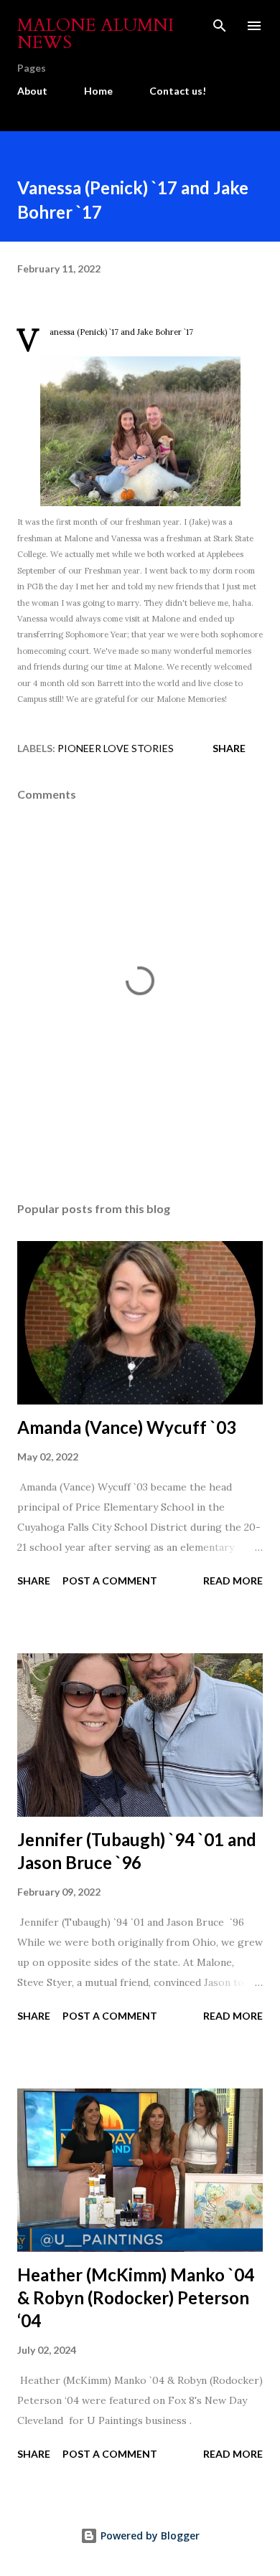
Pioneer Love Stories (116, 748)
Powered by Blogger (149, 2535)
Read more (233, 1581)
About (32, 91)
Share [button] (229, 748)
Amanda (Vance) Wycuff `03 (127, 1427)
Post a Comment (110, 1581)
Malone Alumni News (95, 34)
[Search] (220, 26)
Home (98, 91)
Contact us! (178, 91)
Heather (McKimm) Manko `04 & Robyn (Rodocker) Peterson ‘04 (136, 2297)
